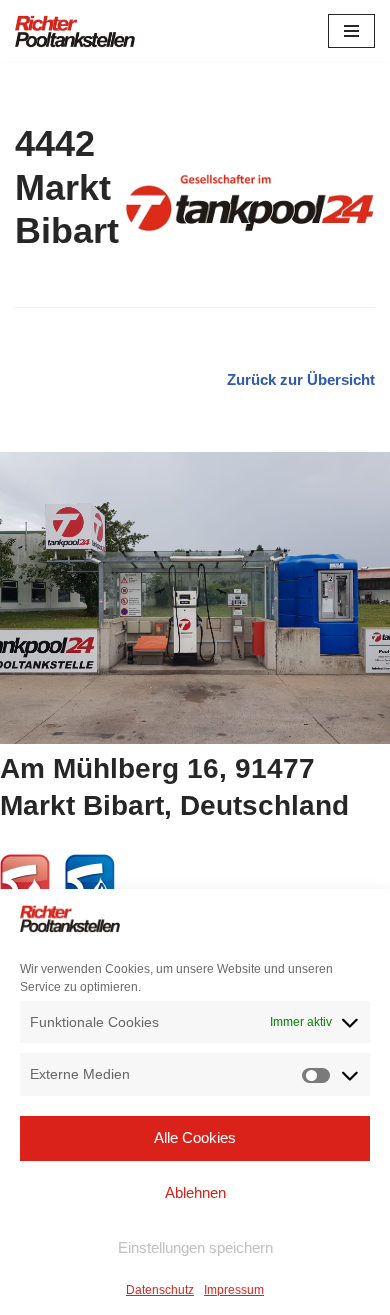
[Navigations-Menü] (351, 31)
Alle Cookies (195, 1137)
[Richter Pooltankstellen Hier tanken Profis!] (75, 31)
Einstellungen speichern (195, 1247)
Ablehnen (195, 1192)
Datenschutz (160, 1290)
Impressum (234, 1290)
